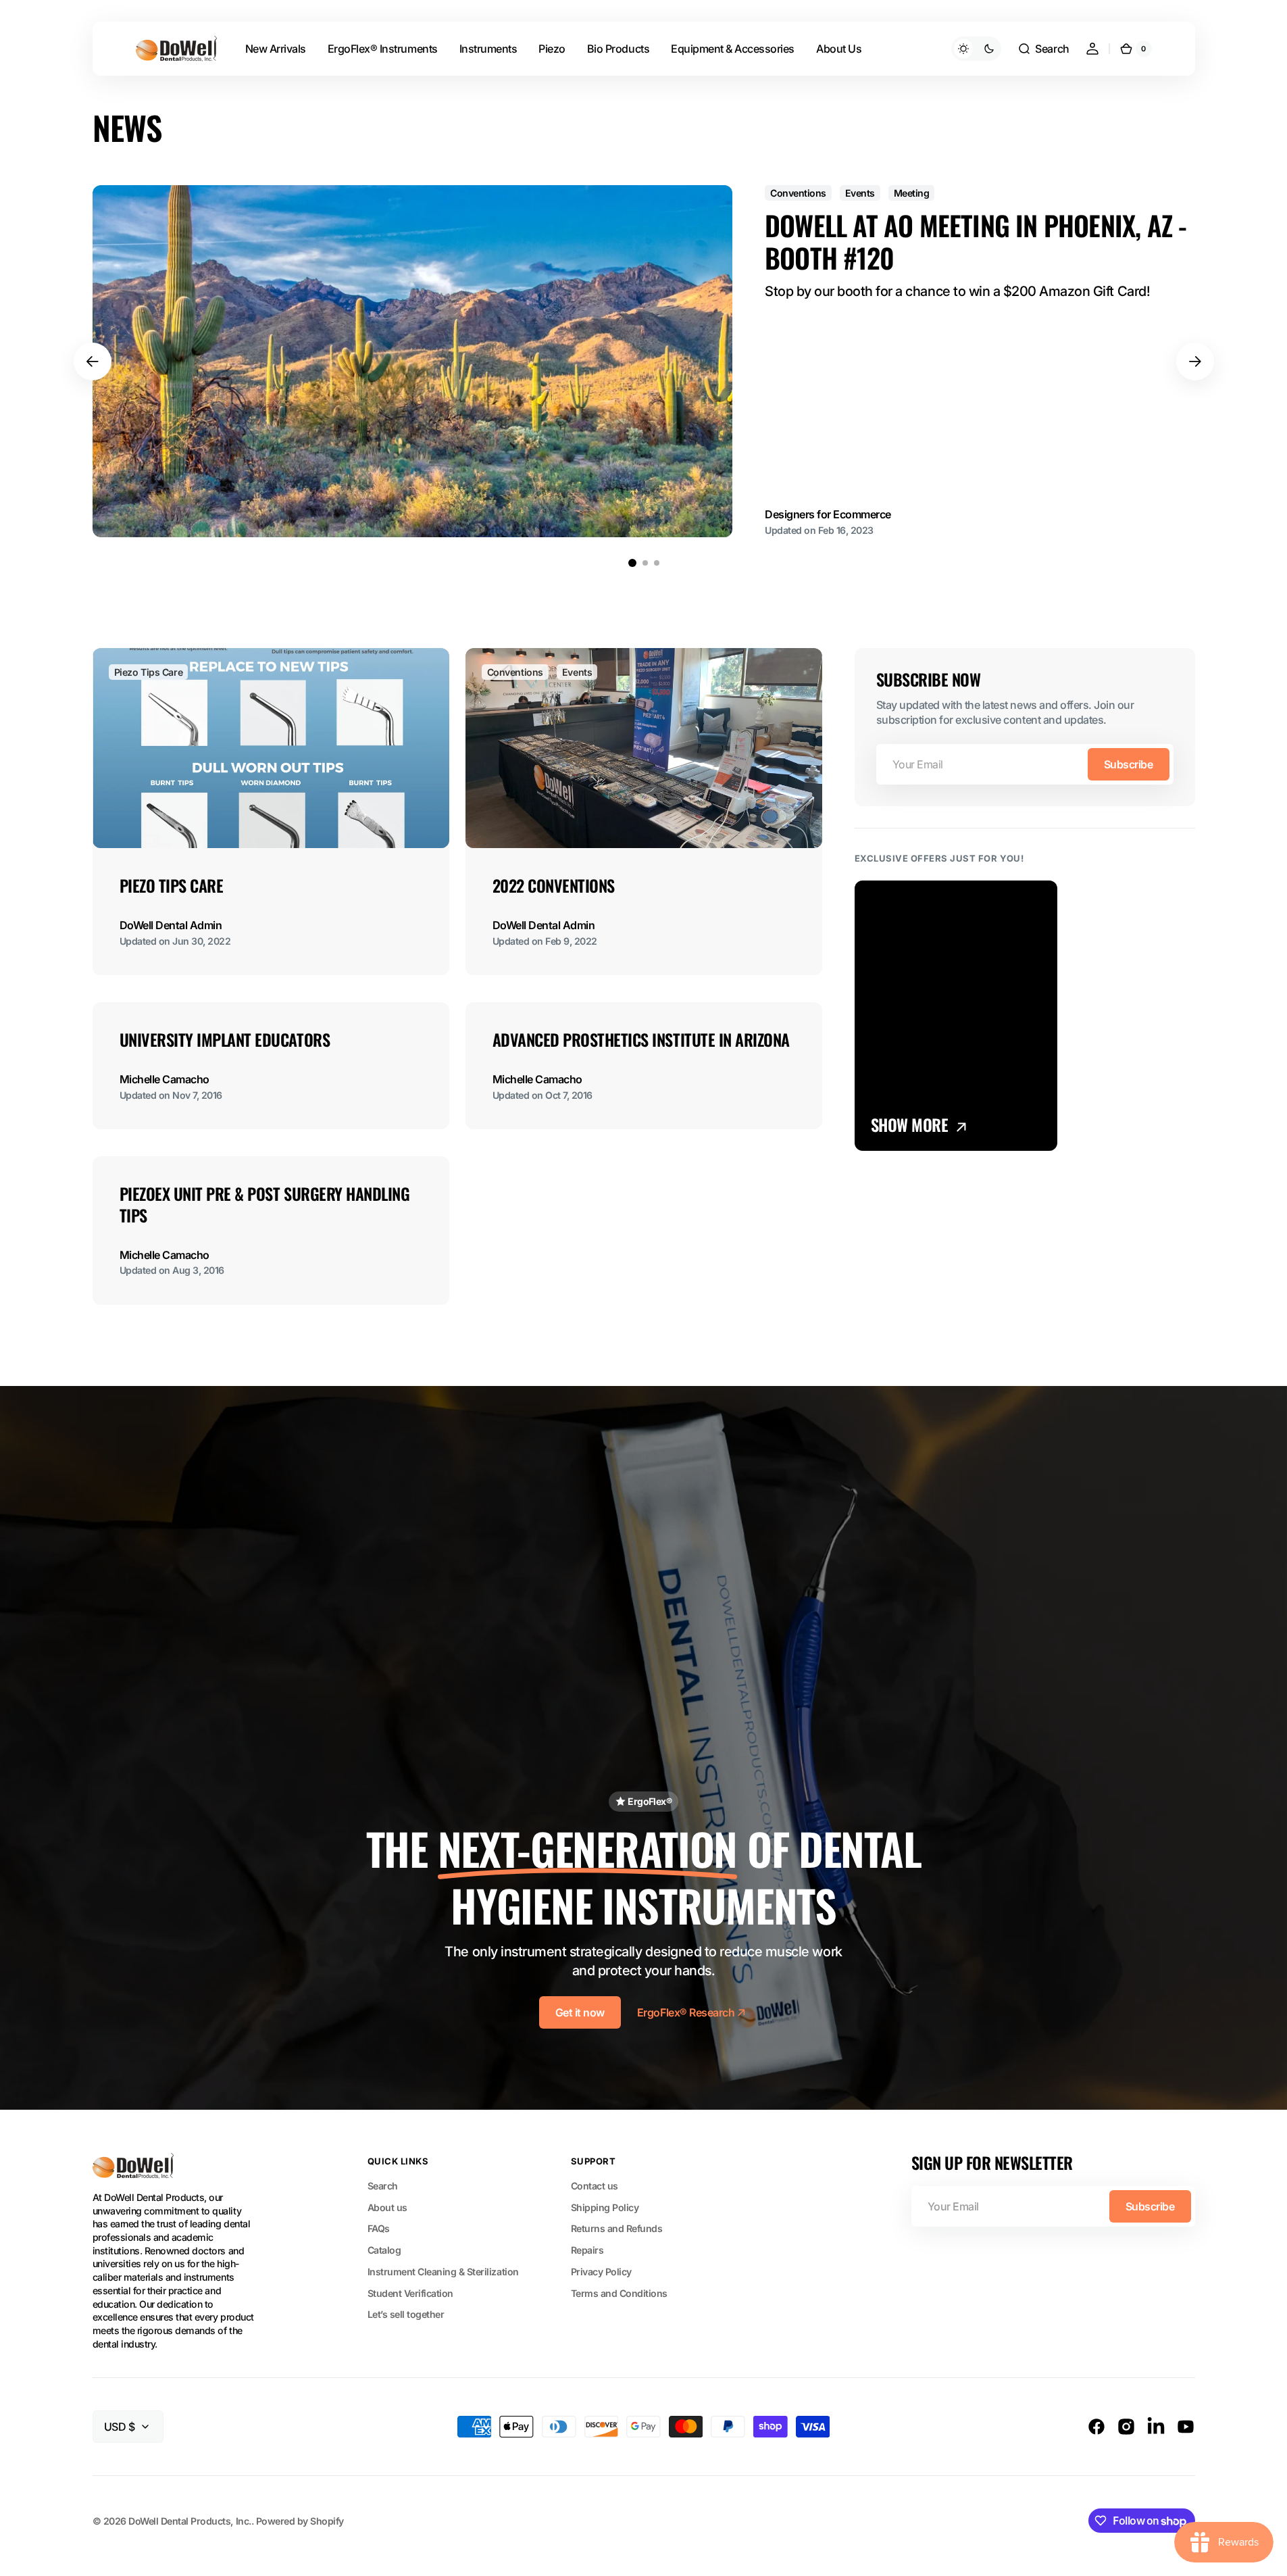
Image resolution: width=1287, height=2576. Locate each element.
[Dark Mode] (976, 49)
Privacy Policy (601, 2272)
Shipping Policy (605, 2207)
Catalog (384, 2250)
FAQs (379, 2228)
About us (387, 2207)
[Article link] (644, 361)
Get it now (580, 2012)
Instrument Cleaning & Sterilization (443, 2272)
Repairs (587, 2250)
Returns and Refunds (617, 2228)
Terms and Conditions (619, 2293)
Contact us (595, 2186)
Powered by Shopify (300, 2521)
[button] (1043, 49)
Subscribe (1129, 764)
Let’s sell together (406, 2314)
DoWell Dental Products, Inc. (190, 2521)
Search (383, 2186)
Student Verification (410, 2293)
